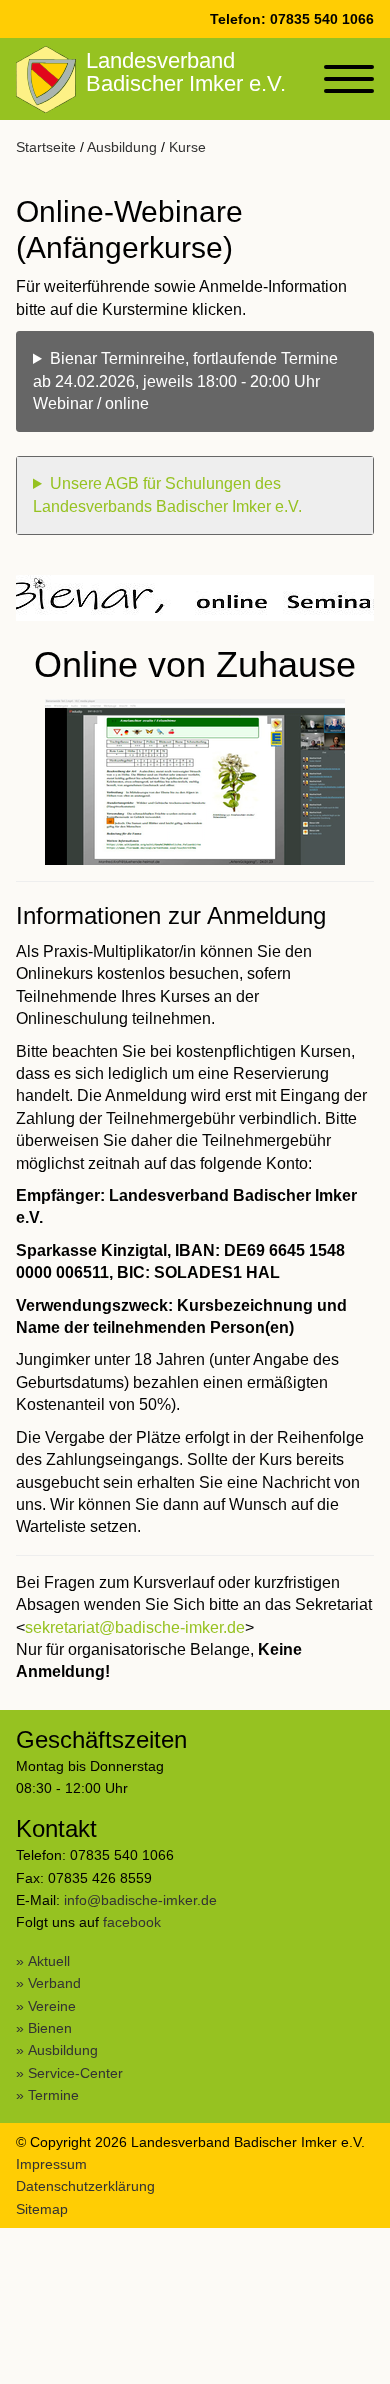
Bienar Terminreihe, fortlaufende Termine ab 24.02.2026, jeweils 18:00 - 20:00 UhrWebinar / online (185, 381)
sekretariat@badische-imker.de (135, 1627)
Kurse (187, 147)
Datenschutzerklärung (85, 2186)
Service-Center (75, 2073)
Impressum (51, 2164)
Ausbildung (122, 147)
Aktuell (49, 1961)
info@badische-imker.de (140, 1900)
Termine (53, 2095)
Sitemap (42, 2209)
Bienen (50, 2028)
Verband (54, 1983)
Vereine (52, 2006)
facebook (132, 1922)
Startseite (46, 147)
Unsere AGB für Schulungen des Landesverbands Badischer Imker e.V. (167, 494)
